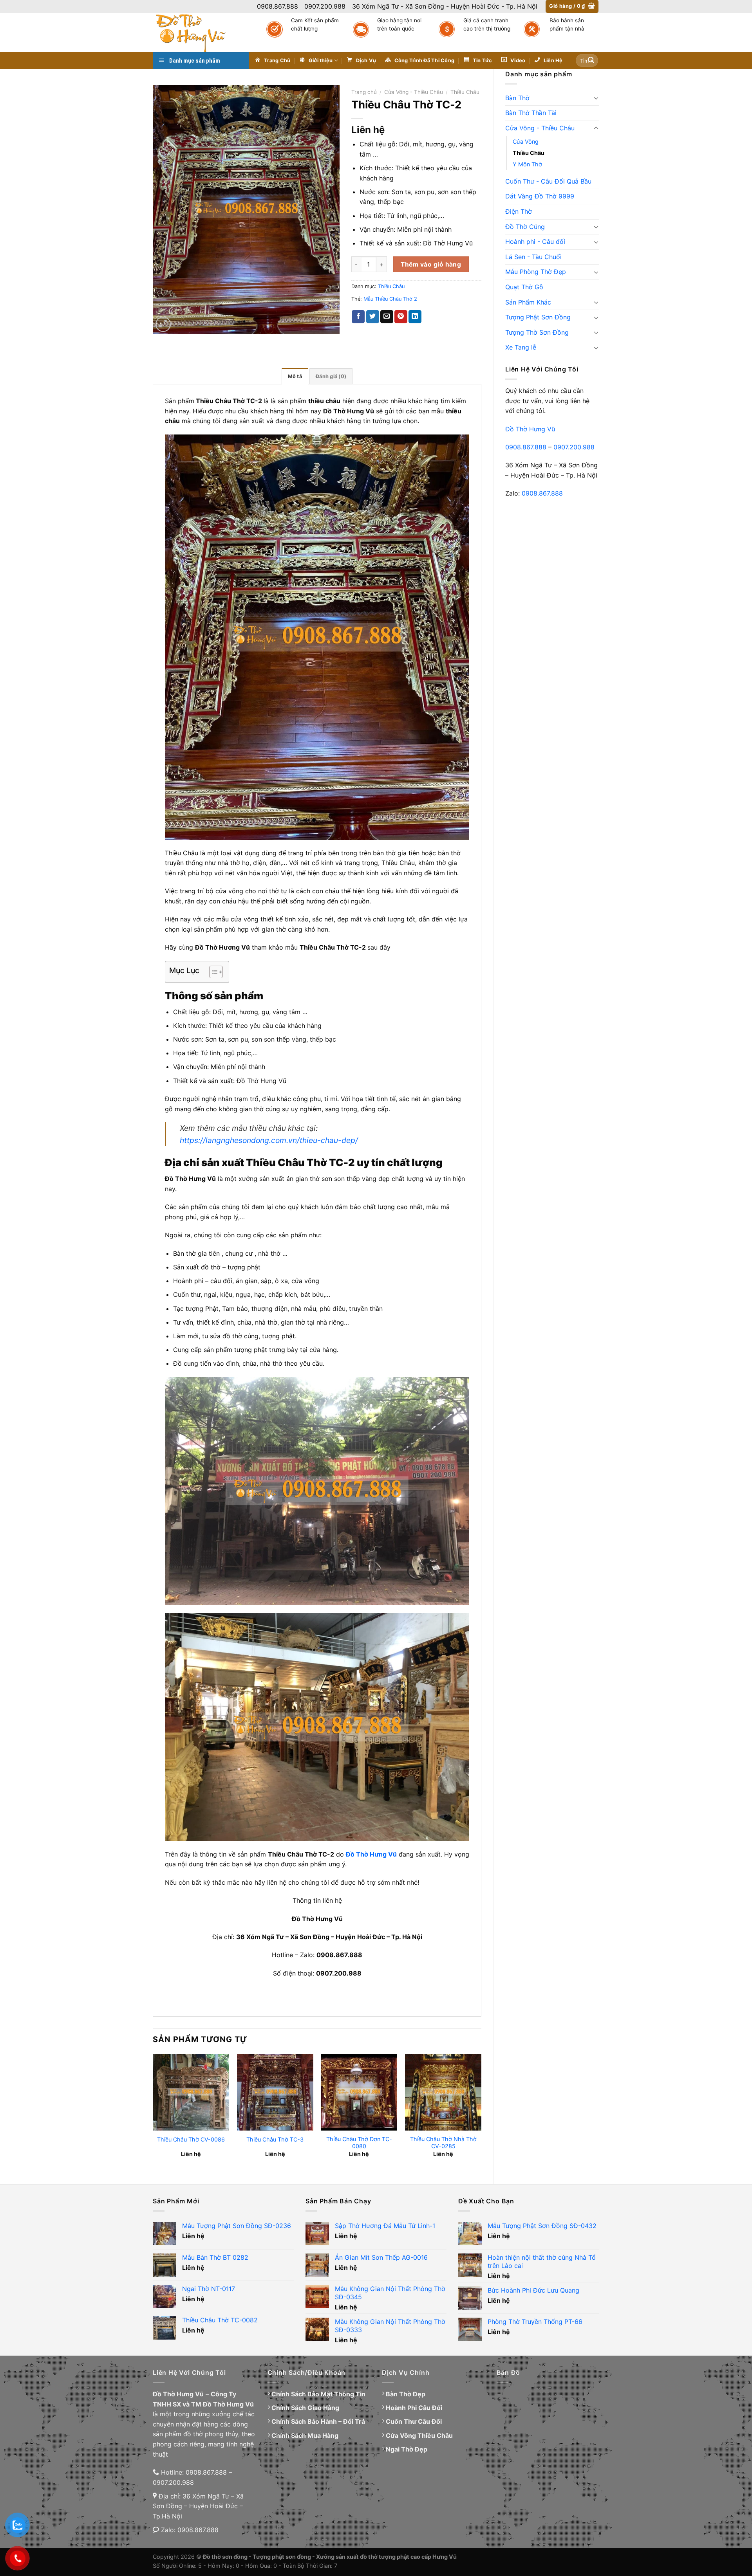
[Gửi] (591, 61)
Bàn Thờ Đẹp (406, 2394)
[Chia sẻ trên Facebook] (358, 317)
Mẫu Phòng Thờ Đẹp (536, 272)
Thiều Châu (529, 153)
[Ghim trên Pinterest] (401, 317)
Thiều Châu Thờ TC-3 (275, 2139)
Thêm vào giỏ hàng (431, 264)
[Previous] (153, 2112)
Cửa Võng (526, 142)
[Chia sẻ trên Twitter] (373, 317)
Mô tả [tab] (295, 376)
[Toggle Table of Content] (212, 972)
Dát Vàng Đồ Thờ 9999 (540, 196)
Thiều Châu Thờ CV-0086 (191, 2139)
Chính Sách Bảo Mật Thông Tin (318, 2394)
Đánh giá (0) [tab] (331, 376)
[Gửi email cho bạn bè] (387, 317)
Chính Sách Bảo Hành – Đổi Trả (318, 2421)
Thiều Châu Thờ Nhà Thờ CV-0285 (443, 2143)
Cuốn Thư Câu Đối (414, 2421)
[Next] (481, 2112)
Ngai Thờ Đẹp (407, 2449)
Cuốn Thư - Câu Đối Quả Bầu (548, 181)
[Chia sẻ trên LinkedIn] (415, 317)
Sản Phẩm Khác (528, 302)
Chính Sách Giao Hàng (305, 2408)
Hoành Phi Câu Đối (414, 2408)
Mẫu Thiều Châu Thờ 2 (390, 299)
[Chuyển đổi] (596, 98)
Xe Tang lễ (521, 347)
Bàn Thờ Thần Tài (531, 113)
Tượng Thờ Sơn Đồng (537, 332)
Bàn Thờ (517, 98)
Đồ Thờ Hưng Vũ (530, 429)
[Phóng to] (163, 324)
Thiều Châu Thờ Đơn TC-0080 (359, 2143)
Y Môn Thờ (527, 164)
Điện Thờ (519, 211)
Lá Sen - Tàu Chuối (533, 257)
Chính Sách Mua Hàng (305, 2435)
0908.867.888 (526, 447)
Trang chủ (364, 92)
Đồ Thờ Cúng (525, 227)
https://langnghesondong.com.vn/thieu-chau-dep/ (269, 1140)
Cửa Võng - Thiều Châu (540, 128)
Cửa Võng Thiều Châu (419, 2435)
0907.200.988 (574, 447)
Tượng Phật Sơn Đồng (538, 317)
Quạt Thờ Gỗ (524, 287)
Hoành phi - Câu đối (535, 242)
